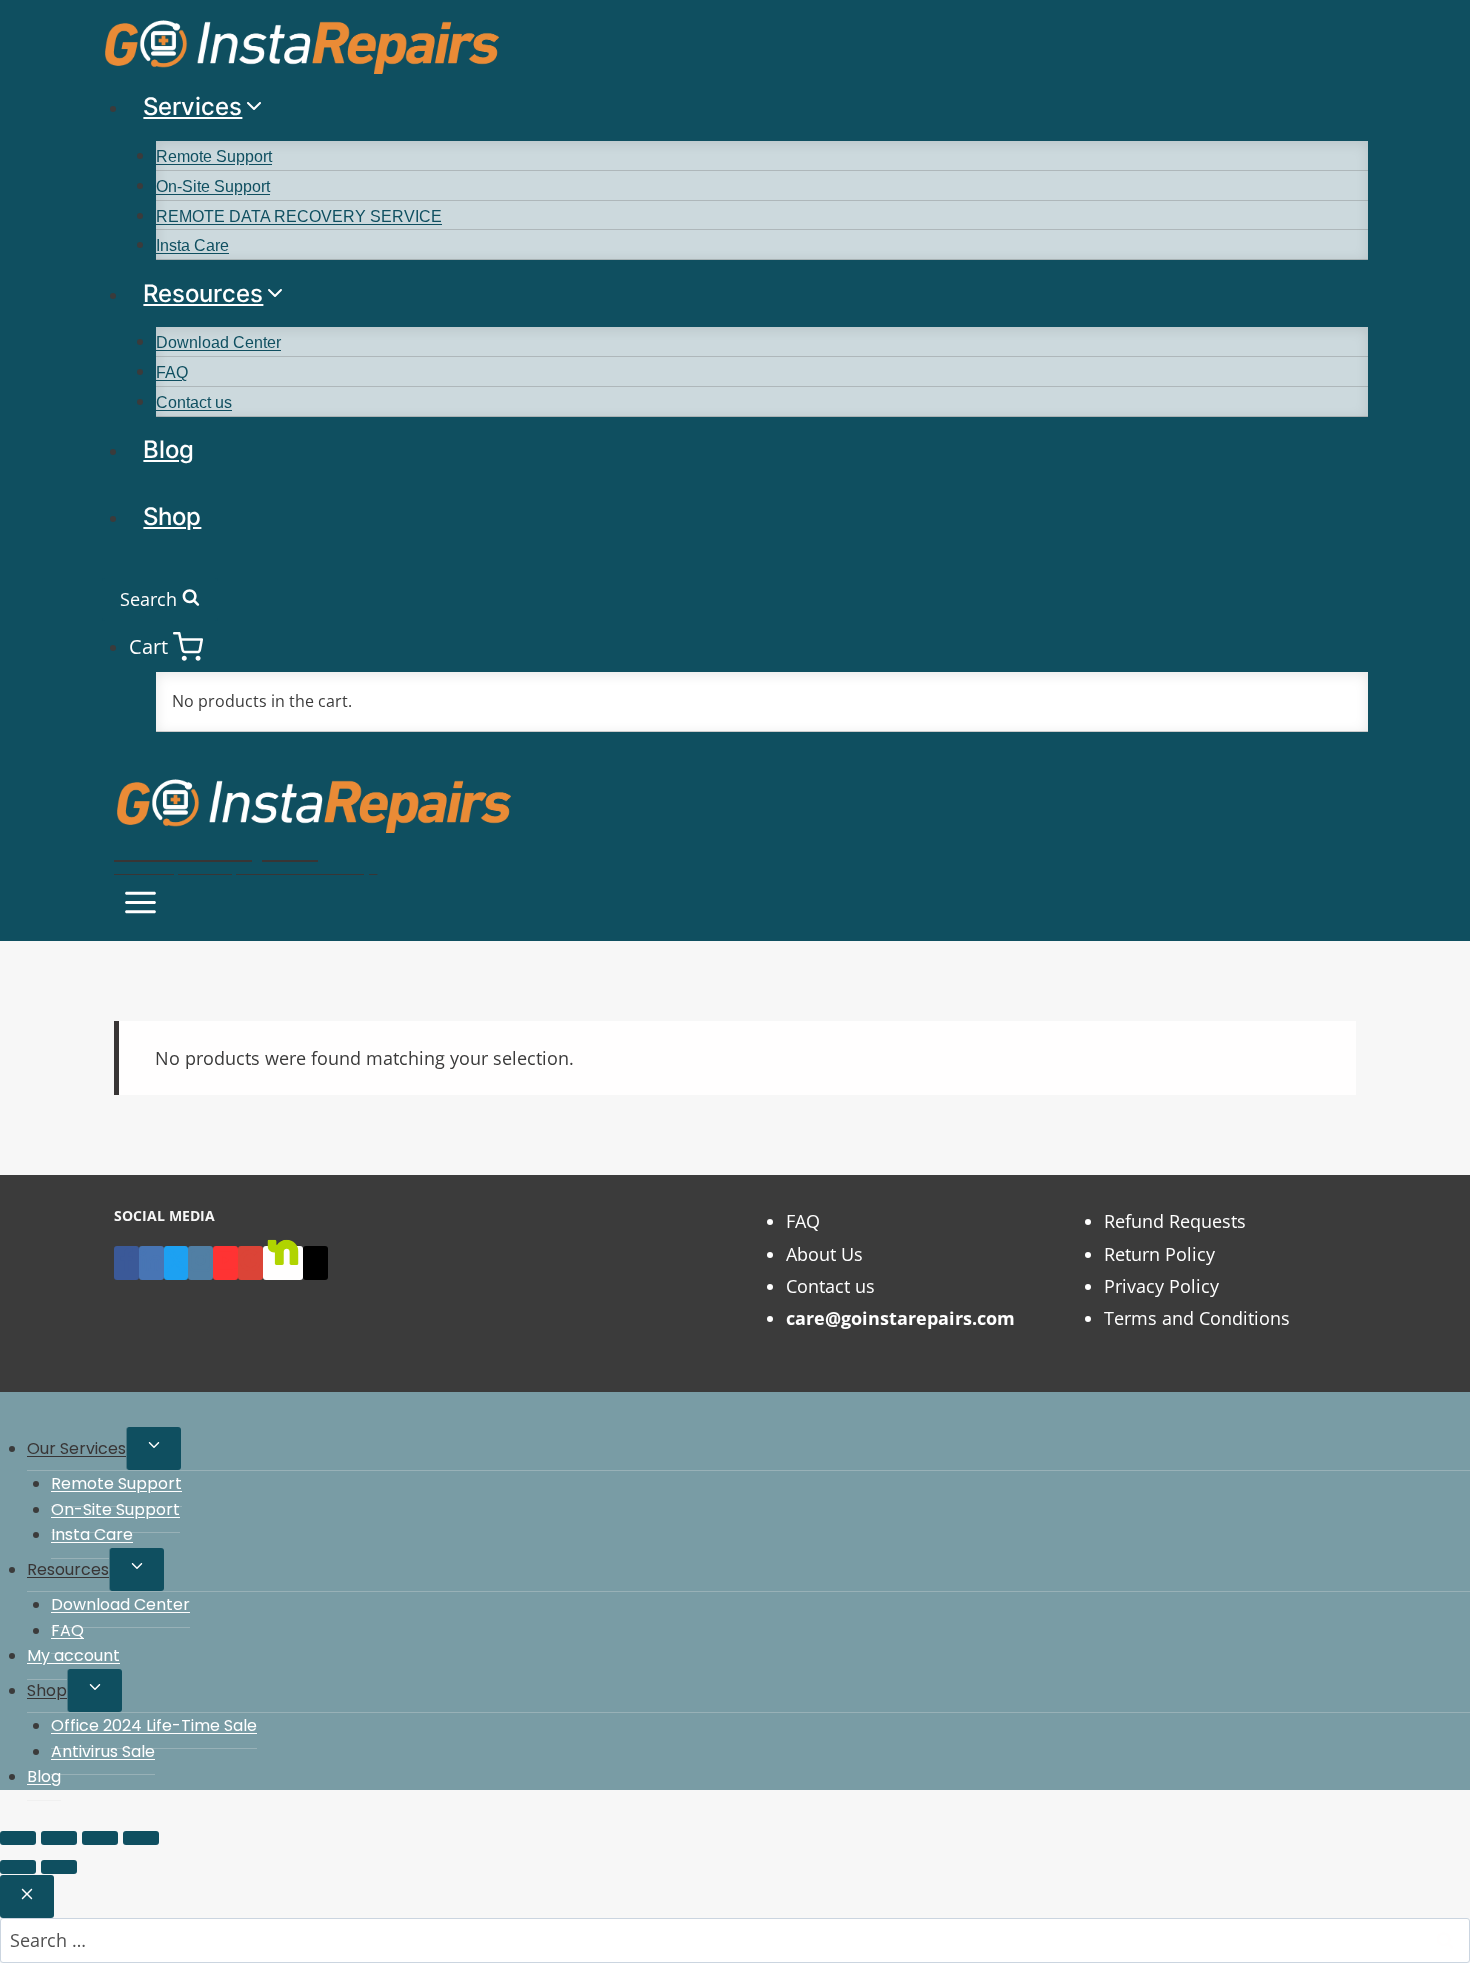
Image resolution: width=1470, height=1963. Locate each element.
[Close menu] (3, 1412)
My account (73, 1655)
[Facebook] (126, 1263)
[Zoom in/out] (18, 1838)
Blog (168, 449)
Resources (68, 1569)
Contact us (194, 402)
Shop (172, 516)
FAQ (172, 372)
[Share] (100, 1838)
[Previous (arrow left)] (18, 1867)
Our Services (76, 1448)
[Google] (250, 1263)
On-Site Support (213, 186)
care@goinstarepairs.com (900, 1318)
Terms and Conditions (1197, 1318)
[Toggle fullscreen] (59, 1838)
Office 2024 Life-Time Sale (154, 1725)
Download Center (218, 342)
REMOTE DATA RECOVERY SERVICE (299, 216)
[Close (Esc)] (141, 1838)
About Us (824, 1254)
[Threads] (315, 1263)
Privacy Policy (1161, 1286)
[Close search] (27, 1896)
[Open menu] (141, 906)
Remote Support (214, 156)
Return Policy (1159, 1254)
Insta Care (192, 245)
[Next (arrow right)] (59, 1867)
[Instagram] (200, 1263)
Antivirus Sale (103, 1751)
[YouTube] (225, 1263)
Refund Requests (1175, 1221)
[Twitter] (176, 1263)
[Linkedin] (151, 1263)
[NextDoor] (283, 1263)
